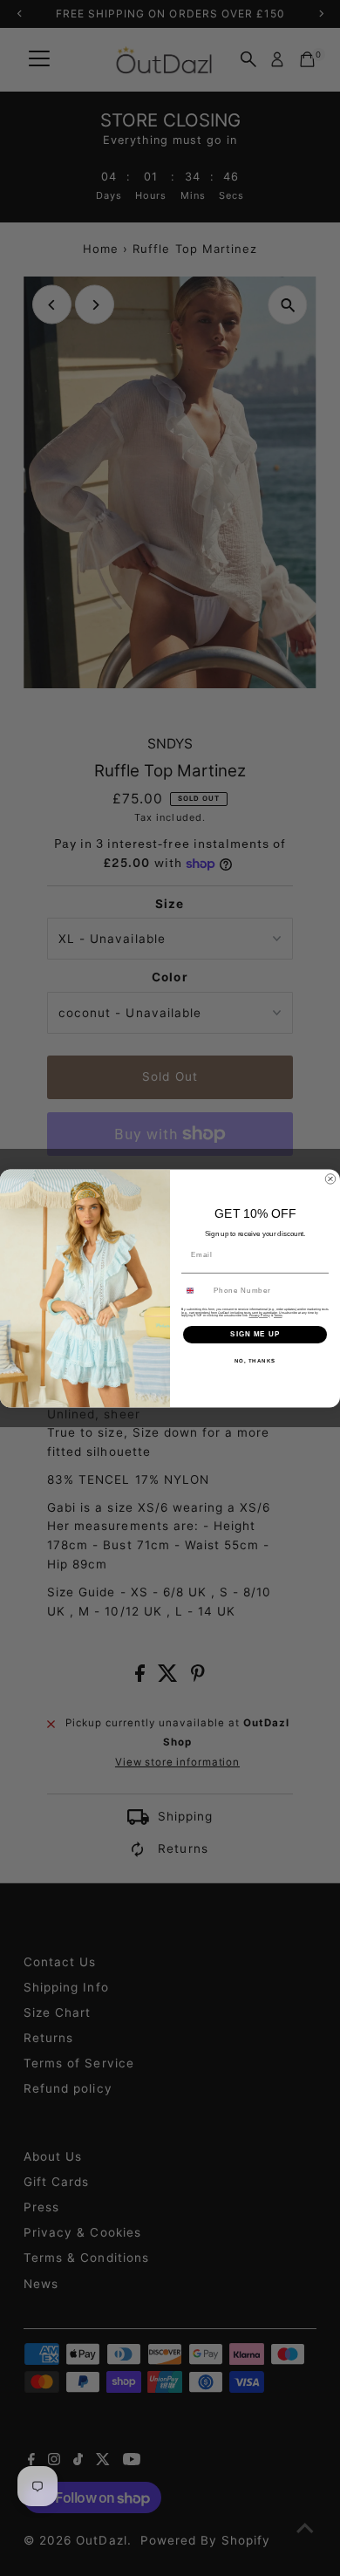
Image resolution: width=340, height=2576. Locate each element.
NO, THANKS (255, 1360)
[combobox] (196, 1290)
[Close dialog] (330, 1179)
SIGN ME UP (255, 1334)
